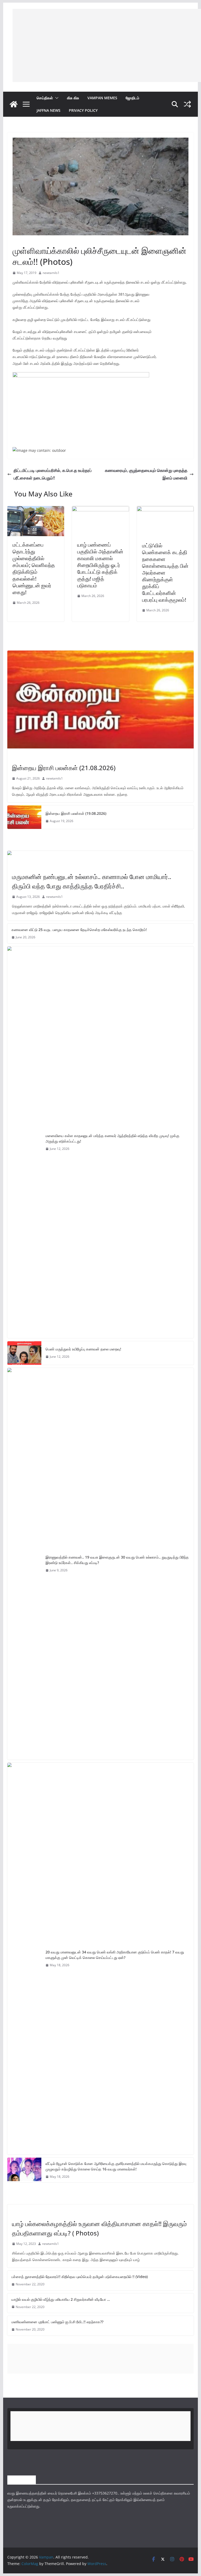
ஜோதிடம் (132, 98)
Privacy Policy (83, 110)
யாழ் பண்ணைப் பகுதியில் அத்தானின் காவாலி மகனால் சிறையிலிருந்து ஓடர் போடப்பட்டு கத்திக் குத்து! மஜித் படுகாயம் (100, 565)
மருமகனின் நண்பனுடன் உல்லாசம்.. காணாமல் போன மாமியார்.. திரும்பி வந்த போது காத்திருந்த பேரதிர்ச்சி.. (92, 881)
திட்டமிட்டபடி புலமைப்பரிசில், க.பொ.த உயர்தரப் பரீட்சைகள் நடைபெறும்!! (53, 474)
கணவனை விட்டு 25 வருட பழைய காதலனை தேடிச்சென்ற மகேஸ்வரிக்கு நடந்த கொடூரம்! (79, 930)
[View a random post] (187, 104)
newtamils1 (51, 273)
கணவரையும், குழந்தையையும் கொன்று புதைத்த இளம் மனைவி (146, 474)
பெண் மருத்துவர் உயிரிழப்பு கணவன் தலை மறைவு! (83, 1349)
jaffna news (49, 110)
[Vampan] (14, 104)
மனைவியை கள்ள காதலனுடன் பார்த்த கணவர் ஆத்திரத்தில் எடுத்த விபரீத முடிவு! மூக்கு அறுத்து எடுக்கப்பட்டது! (112, 1138)
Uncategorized (25, 2212)
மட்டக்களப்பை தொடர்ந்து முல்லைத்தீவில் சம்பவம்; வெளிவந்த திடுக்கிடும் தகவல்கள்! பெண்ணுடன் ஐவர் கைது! (34, 568)
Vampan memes (102, 98)
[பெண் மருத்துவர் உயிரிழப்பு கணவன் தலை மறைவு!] (24, 1353)
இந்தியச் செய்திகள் (25, 865)
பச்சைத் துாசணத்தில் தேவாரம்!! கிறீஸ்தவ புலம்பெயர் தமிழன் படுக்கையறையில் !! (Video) (80, 2277)
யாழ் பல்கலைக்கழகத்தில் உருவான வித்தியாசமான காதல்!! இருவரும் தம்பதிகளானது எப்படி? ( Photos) (99, 2228)
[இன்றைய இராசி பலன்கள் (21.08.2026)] (101, 699)
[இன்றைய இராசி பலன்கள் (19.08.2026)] (24, 817)
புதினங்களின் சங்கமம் (27, 239)
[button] (56, 98)
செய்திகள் (45, 98)
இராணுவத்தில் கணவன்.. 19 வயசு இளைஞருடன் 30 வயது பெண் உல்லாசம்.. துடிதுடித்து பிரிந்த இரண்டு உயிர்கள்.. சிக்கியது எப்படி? (117, 1560)
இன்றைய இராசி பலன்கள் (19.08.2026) (76, 813)
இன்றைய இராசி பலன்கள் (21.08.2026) (64, 768)
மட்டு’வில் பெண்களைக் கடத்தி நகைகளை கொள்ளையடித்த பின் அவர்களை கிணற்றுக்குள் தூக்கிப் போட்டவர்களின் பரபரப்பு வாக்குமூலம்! (165, 573)
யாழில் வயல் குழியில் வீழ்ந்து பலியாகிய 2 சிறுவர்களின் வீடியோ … (61, 2299)
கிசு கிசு (73, 98)
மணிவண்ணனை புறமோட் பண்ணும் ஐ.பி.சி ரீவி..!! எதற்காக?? (57, 2322)
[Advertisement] (107, 45)
